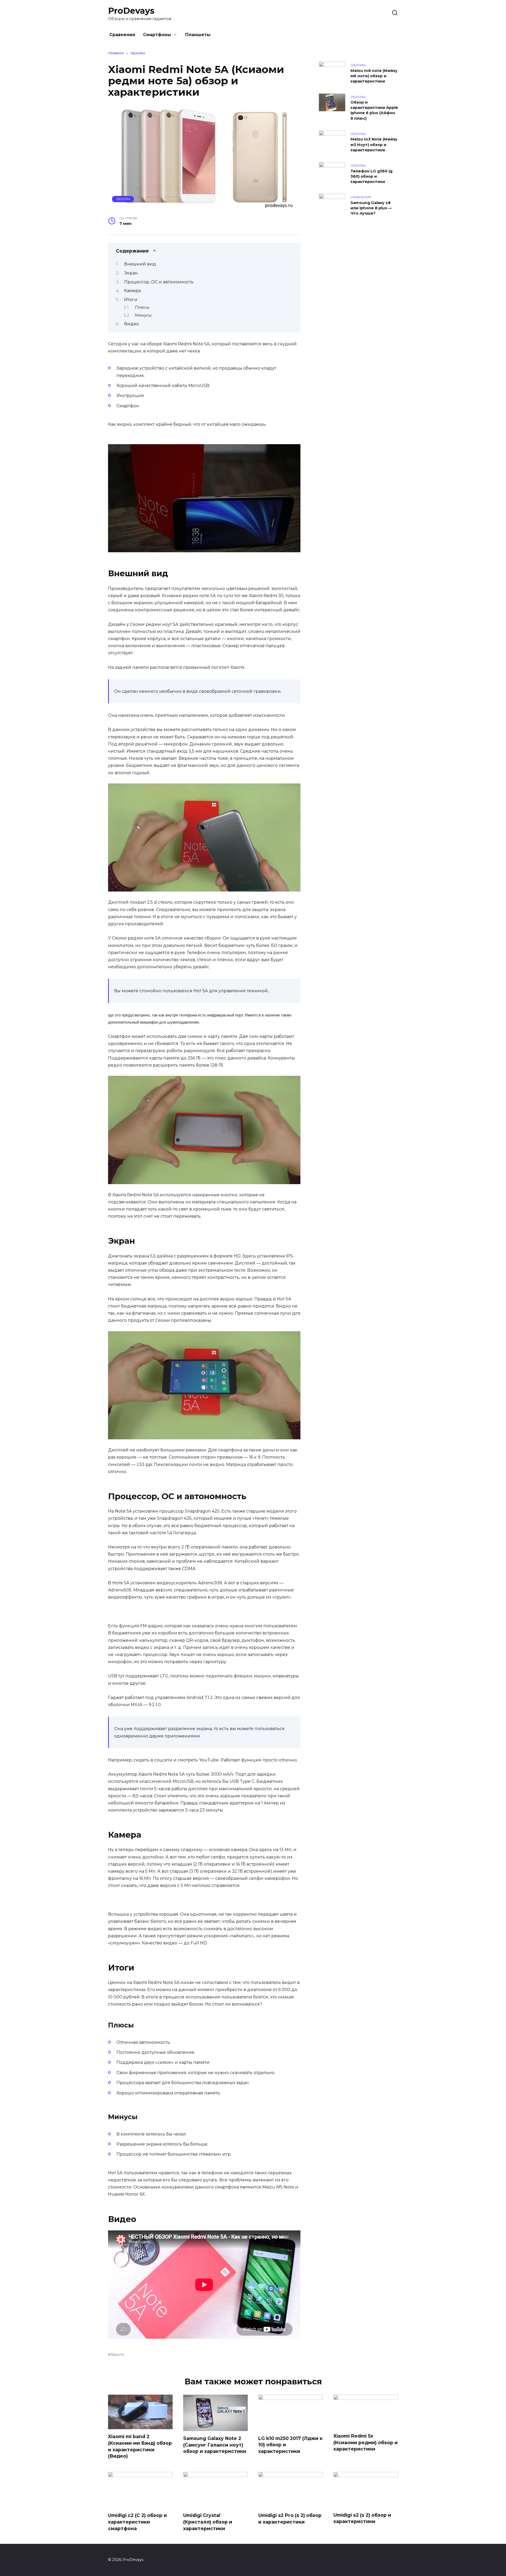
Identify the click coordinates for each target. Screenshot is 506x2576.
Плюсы (142, 307)
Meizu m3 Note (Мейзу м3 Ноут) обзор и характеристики (374, 145)
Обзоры (123, 199)
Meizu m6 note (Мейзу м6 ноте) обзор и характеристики (374, 76)
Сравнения (122, 35)
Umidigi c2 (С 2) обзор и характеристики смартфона (137, 2522)
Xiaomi (117, 2355)
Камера (132, 291)
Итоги (131, 300)
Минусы (143, 315)
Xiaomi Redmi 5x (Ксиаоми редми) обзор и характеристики (366, 2442)
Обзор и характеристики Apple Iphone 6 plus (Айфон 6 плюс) (374, 110)
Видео (132, 324)
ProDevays (131, 11)
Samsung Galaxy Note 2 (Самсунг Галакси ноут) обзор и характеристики (215, 2445)
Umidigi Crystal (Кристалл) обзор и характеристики (208, 2522)
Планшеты (198, 35)
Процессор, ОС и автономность (159, 282)
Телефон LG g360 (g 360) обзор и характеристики (371, 176)
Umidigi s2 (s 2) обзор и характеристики (362, 2518)
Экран (131, 273)
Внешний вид (140, 264)
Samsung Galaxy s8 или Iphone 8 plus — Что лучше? (371, 208)
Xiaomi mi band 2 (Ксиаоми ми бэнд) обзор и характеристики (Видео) (140, 2446)
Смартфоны (157, 35)
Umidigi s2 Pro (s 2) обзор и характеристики (290, 2519)
